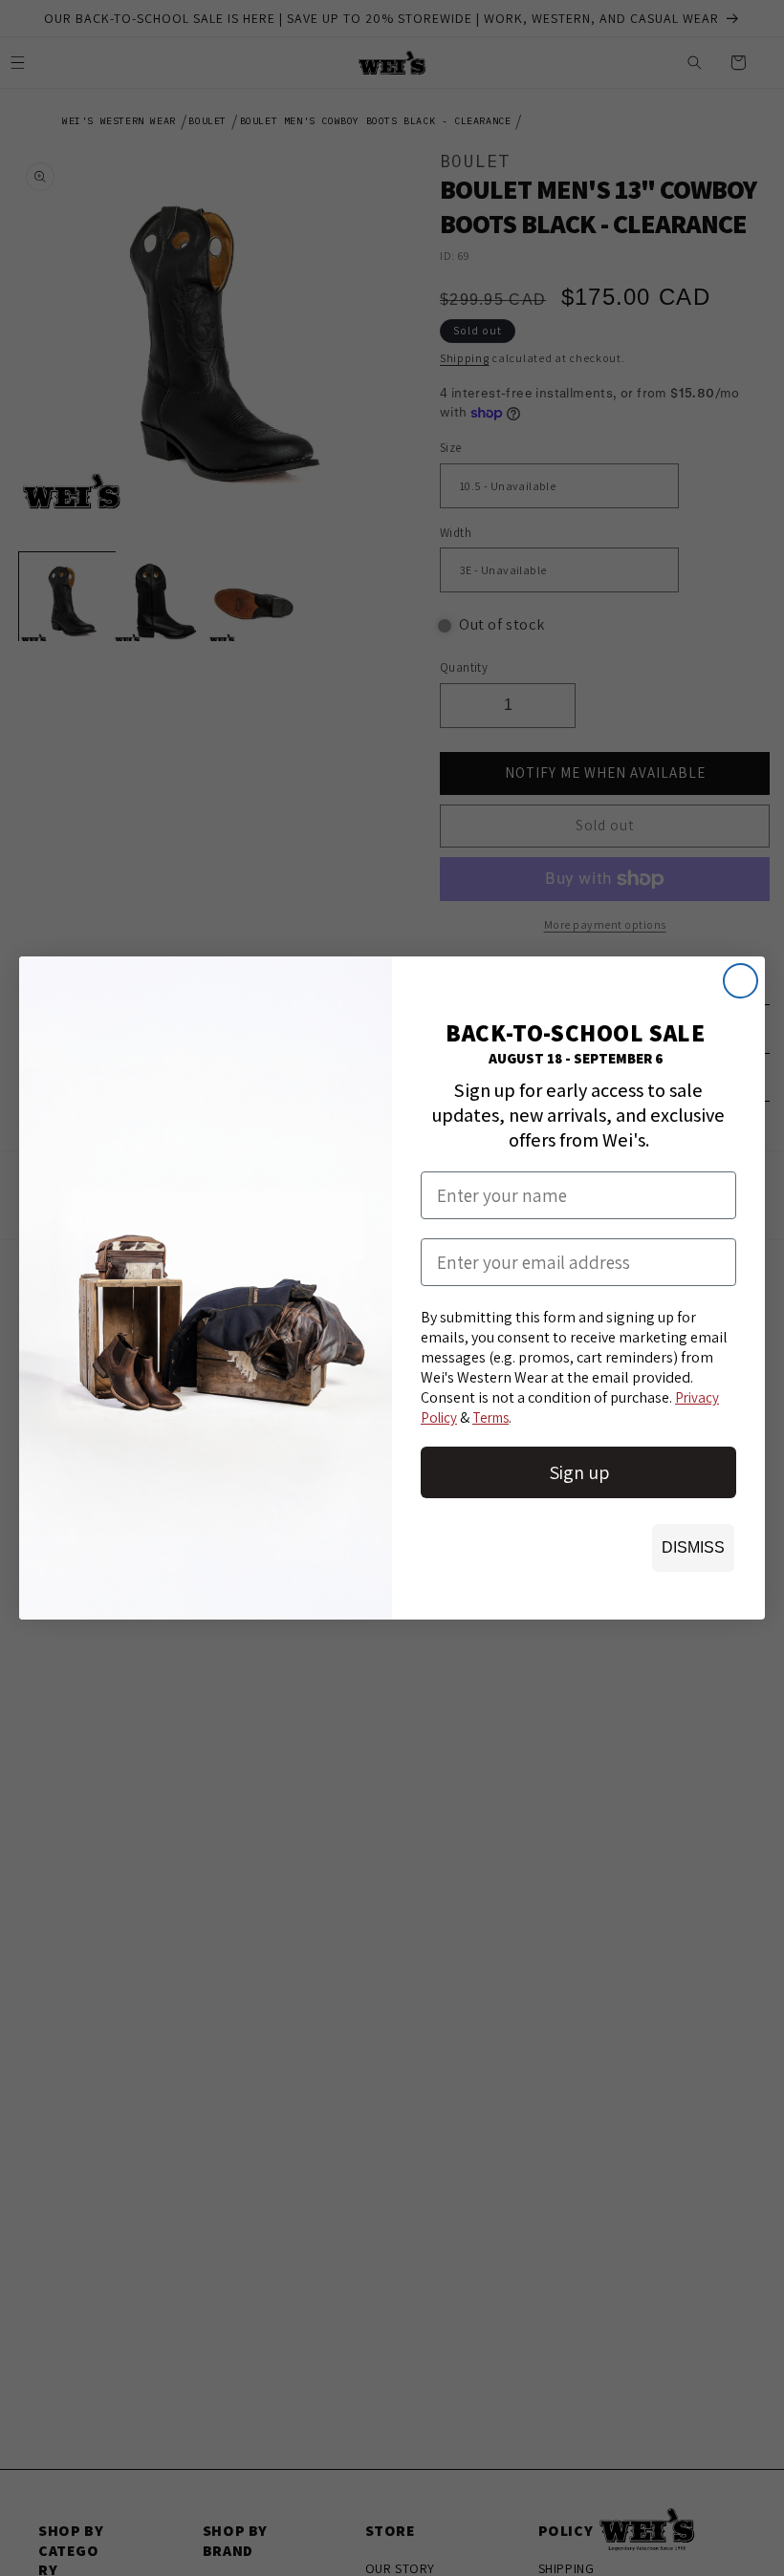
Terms (490, 1417)
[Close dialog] (740, 981)
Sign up (579, 1472)
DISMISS (693, 1547)
